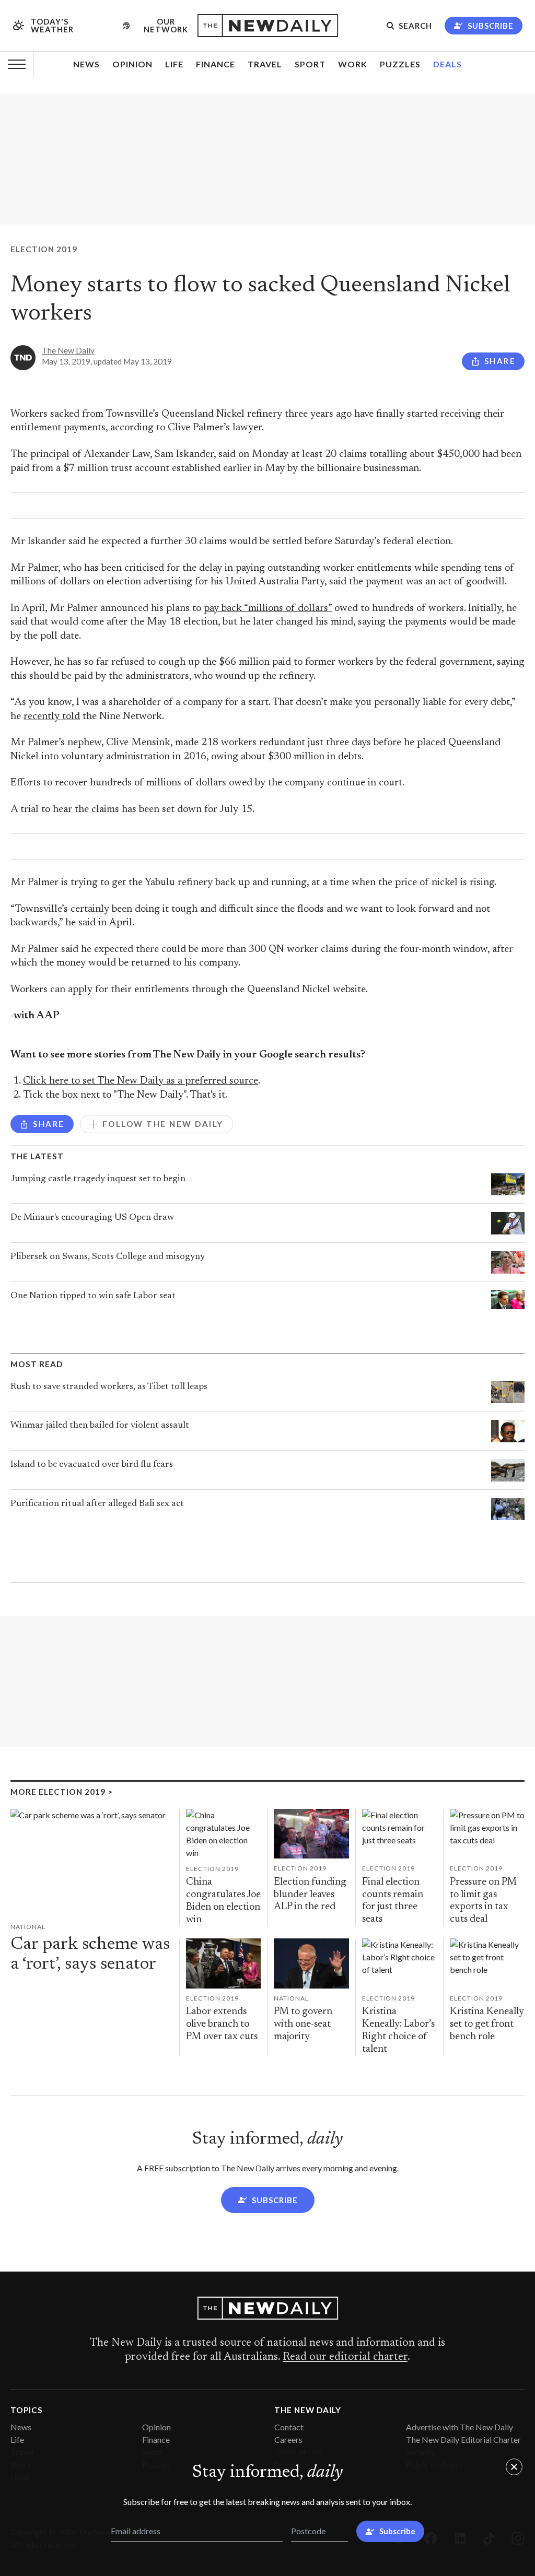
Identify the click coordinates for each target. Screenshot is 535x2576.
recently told (52, 717)
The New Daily (68, 350)
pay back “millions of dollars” (268, 609)
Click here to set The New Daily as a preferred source (141, 1081)
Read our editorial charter (345, 2357)
